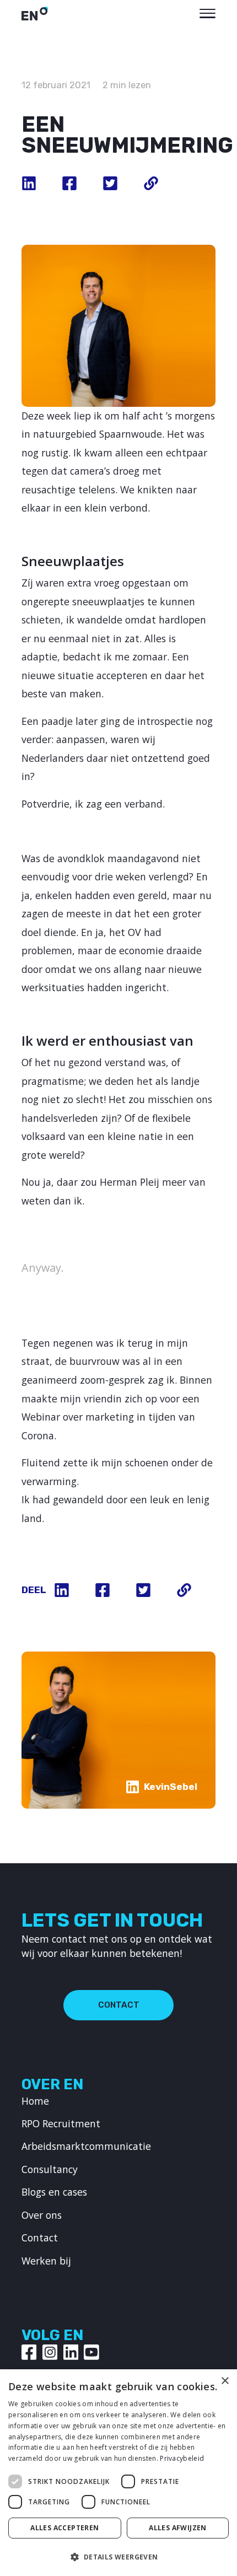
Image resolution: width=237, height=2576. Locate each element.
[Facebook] (29, 2352)
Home (35, 2101)
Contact (119, 2005)
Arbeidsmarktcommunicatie (86, 2146)
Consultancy (50, 2169)
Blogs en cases (54, 2192)
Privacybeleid (182, 2458)
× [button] (225, 2381)
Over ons (42, 2215)
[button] (118, 2557)
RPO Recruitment (61, 2123)
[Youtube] (91, 2352)
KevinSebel (171, 1787)
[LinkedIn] (71, 2352)
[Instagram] (50, 2352)
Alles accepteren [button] (64, 2528)
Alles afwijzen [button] (178, 2528)
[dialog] (118, 2473)
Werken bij (46, 2261)
